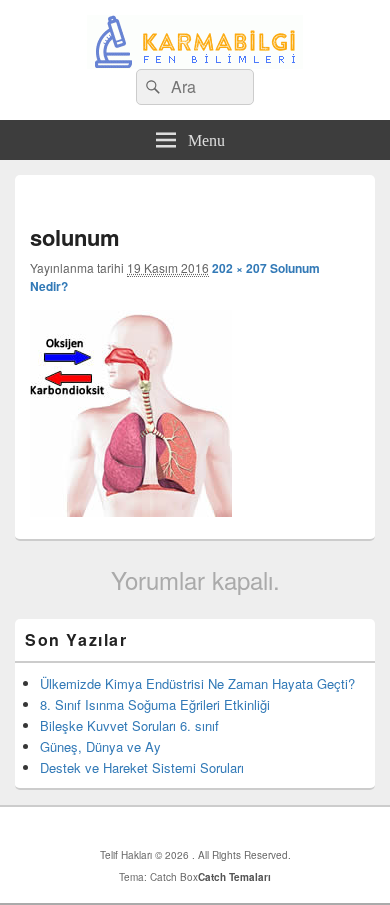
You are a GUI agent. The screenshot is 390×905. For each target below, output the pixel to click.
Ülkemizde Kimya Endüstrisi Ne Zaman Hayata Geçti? (197, 683)
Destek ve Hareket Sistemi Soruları (142, 767)
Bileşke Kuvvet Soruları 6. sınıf (129, 725)
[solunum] (131, 510)
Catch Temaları (234, 877)
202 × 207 (239, 268)
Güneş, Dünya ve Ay (100, 746)
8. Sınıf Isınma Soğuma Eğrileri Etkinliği (155, 704)
